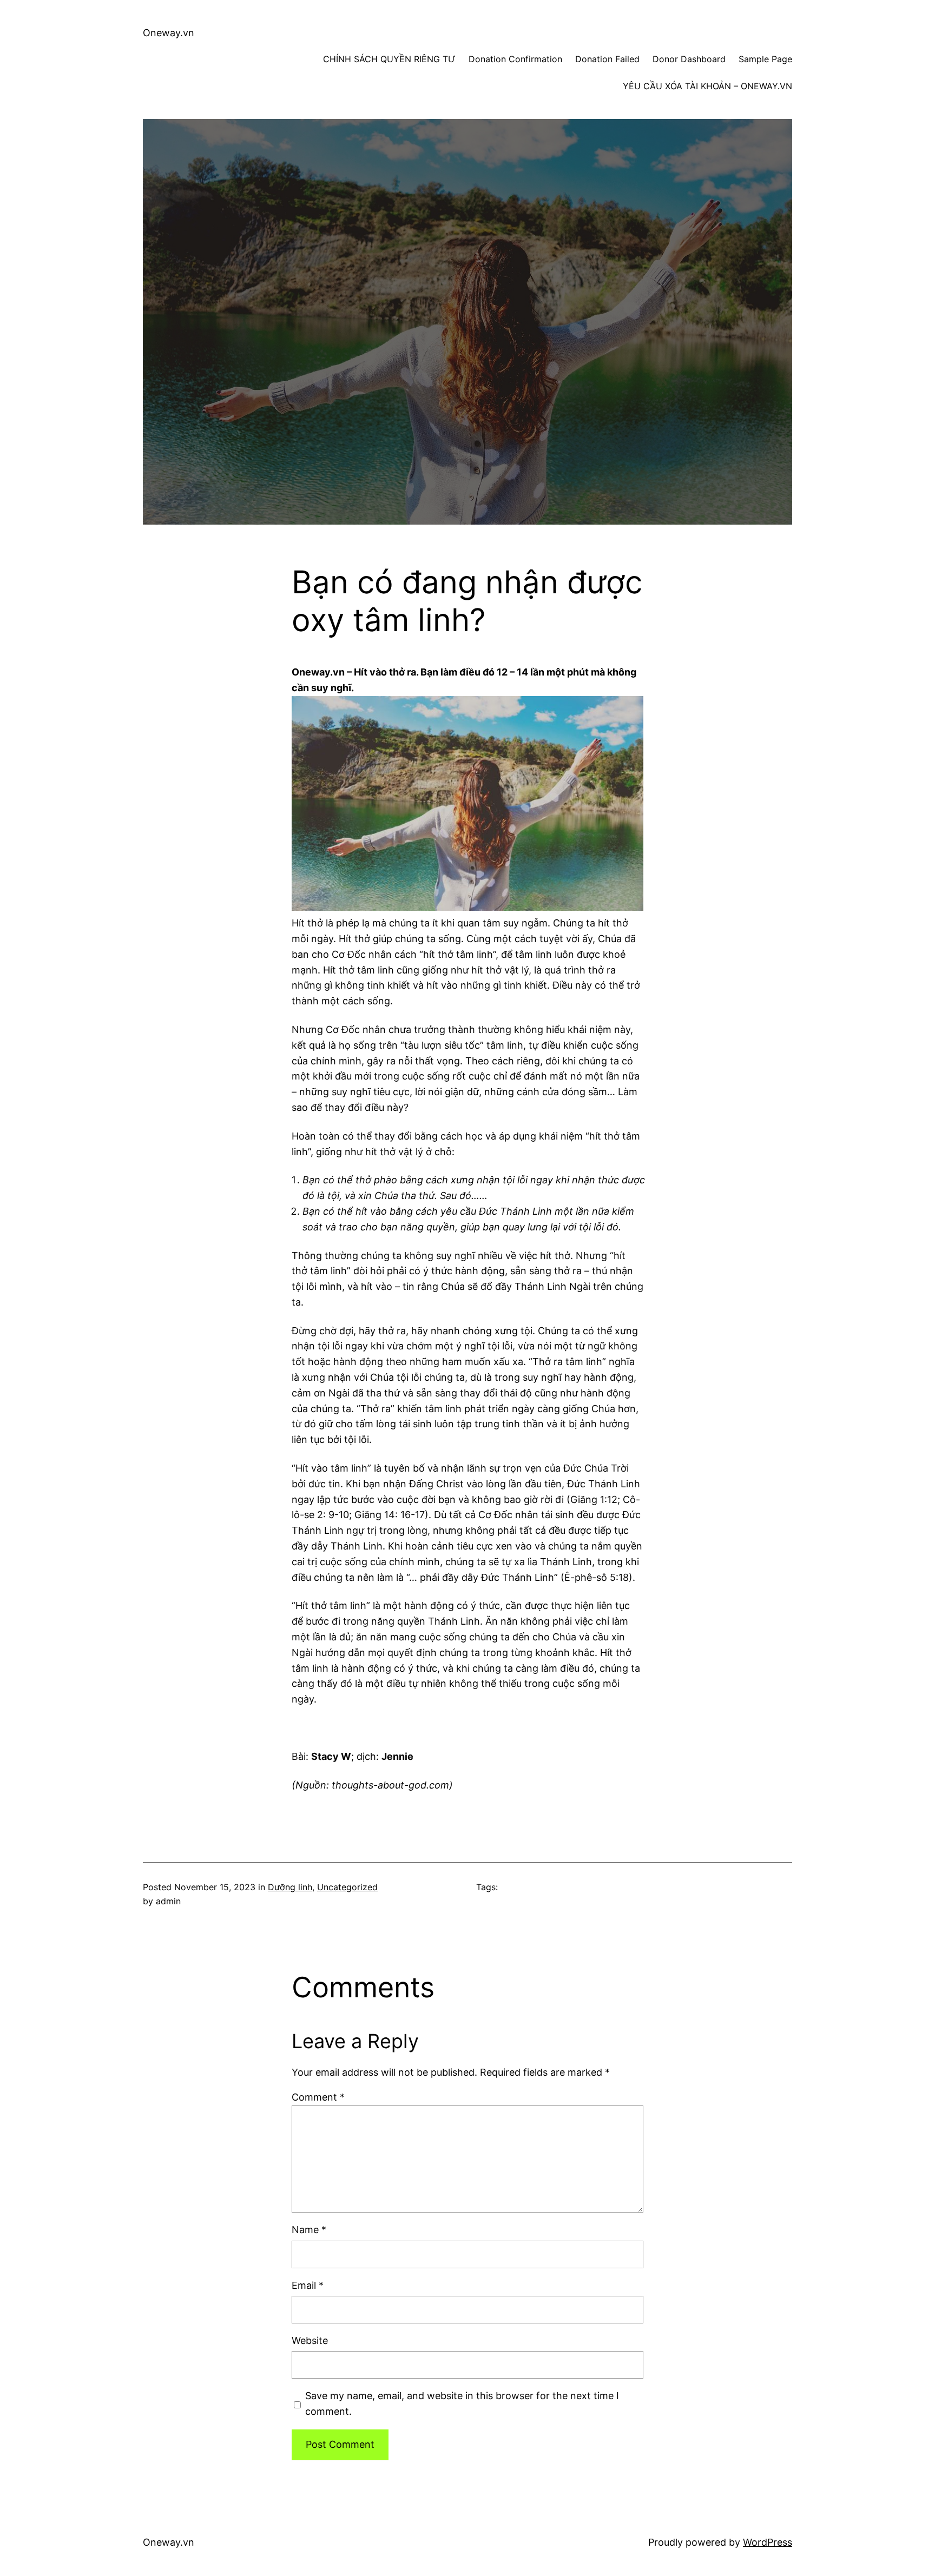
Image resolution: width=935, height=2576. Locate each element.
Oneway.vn (169, 33)
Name (309, 2230)
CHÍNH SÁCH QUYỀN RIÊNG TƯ (389, 59)
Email (308, 2285)
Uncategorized (347, 1887)
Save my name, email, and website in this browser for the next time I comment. (462, 2403)
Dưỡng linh (290, 1887)
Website (310, 2340)
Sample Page (765, 59)
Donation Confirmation (515, 59)
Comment (318, 2097)
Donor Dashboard (689, 59)
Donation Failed (607, 59)
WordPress (768, 2542)
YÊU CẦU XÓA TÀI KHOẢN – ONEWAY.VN (707, 86)
